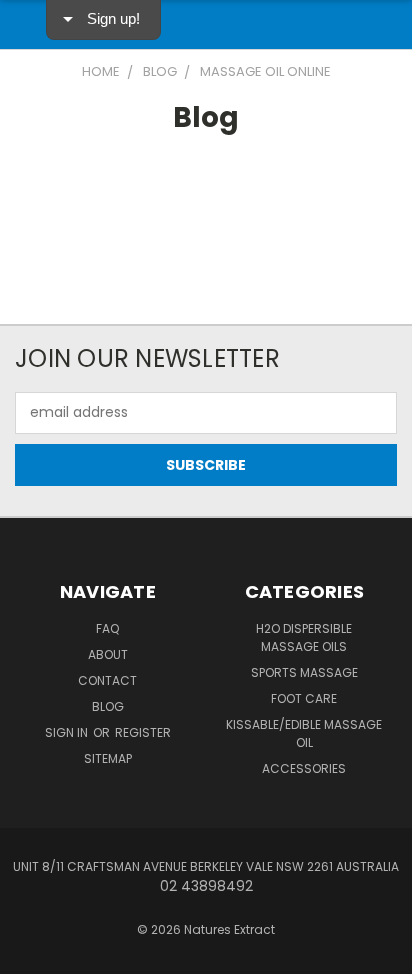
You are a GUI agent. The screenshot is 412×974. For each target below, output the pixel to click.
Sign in (68, 732)
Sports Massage (304, 672)
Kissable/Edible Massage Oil (304, 733)
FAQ (107, 628)
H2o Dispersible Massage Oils (304, 637)
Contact (107, 680)
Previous (31, 954)
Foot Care (304, 698)
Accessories (304, 768)
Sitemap (108, 758)
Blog (108, 706)
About (108, 654)
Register (143, 732)
